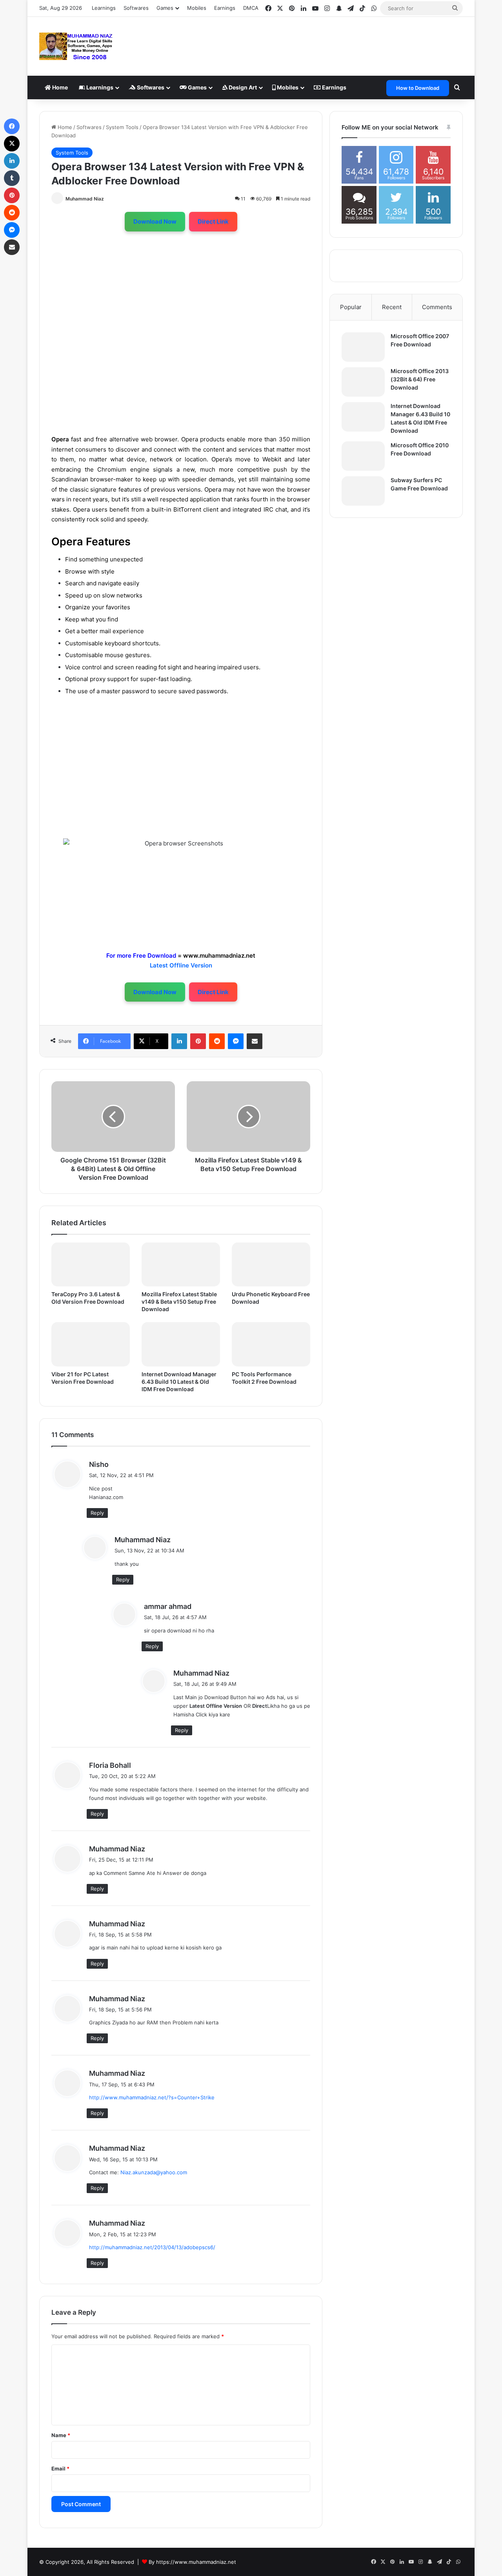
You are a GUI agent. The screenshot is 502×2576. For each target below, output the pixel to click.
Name (61, 2435)
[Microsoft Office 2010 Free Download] (363, 456)
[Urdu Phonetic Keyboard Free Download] (271, 1265)
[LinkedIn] (179, 1041)
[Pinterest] (198, 1041)
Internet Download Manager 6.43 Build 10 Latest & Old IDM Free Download (179, 1382)
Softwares (136, 8)
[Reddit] (217, 1041)
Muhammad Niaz (85, 199)
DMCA (251, 8)
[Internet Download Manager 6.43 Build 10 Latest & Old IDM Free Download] (181, 1344)
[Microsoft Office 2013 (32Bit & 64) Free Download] (363, 382)
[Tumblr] (12, 178)
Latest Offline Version (181, 965)
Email (60, 2469)
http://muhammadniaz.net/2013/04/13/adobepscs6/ (152, 2247)
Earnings (225, 8)
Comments (437, 307)
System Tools (122, 127)
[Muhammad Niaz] (76, 46)
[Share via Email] (255, 1041)
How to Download (418, 88)
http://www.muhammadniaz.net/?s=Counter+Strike (152, 2097)
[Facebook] (12, 126)
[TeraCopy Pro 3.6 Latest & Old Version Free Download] (91, 1265)
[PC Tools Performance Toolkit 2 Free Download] (271, 1344)
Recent (392, 307)
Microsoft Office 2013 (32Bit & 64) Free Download (420, 379)
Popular (351, 307)
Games (197, 87)
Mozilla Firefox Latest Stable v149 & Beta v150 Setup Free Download (179, 1302)
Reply (97, 1513)
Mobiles (197, 8)
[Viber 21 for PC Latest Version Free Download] (91, 1344)
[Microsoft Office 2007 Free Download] (363, 347)
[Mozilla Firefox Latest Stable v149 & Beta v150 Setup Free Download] (181, 1265)
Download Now (155, 221)
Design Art (242, 87)
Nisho (99, 1464)
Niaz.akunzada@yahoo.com (154, 2172)
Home (59, 87)
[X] (12, 144)
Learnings (104, 8)
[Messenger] (236, 1041)
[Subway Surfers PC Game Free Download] (363, 491)
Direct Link (213, 221)
